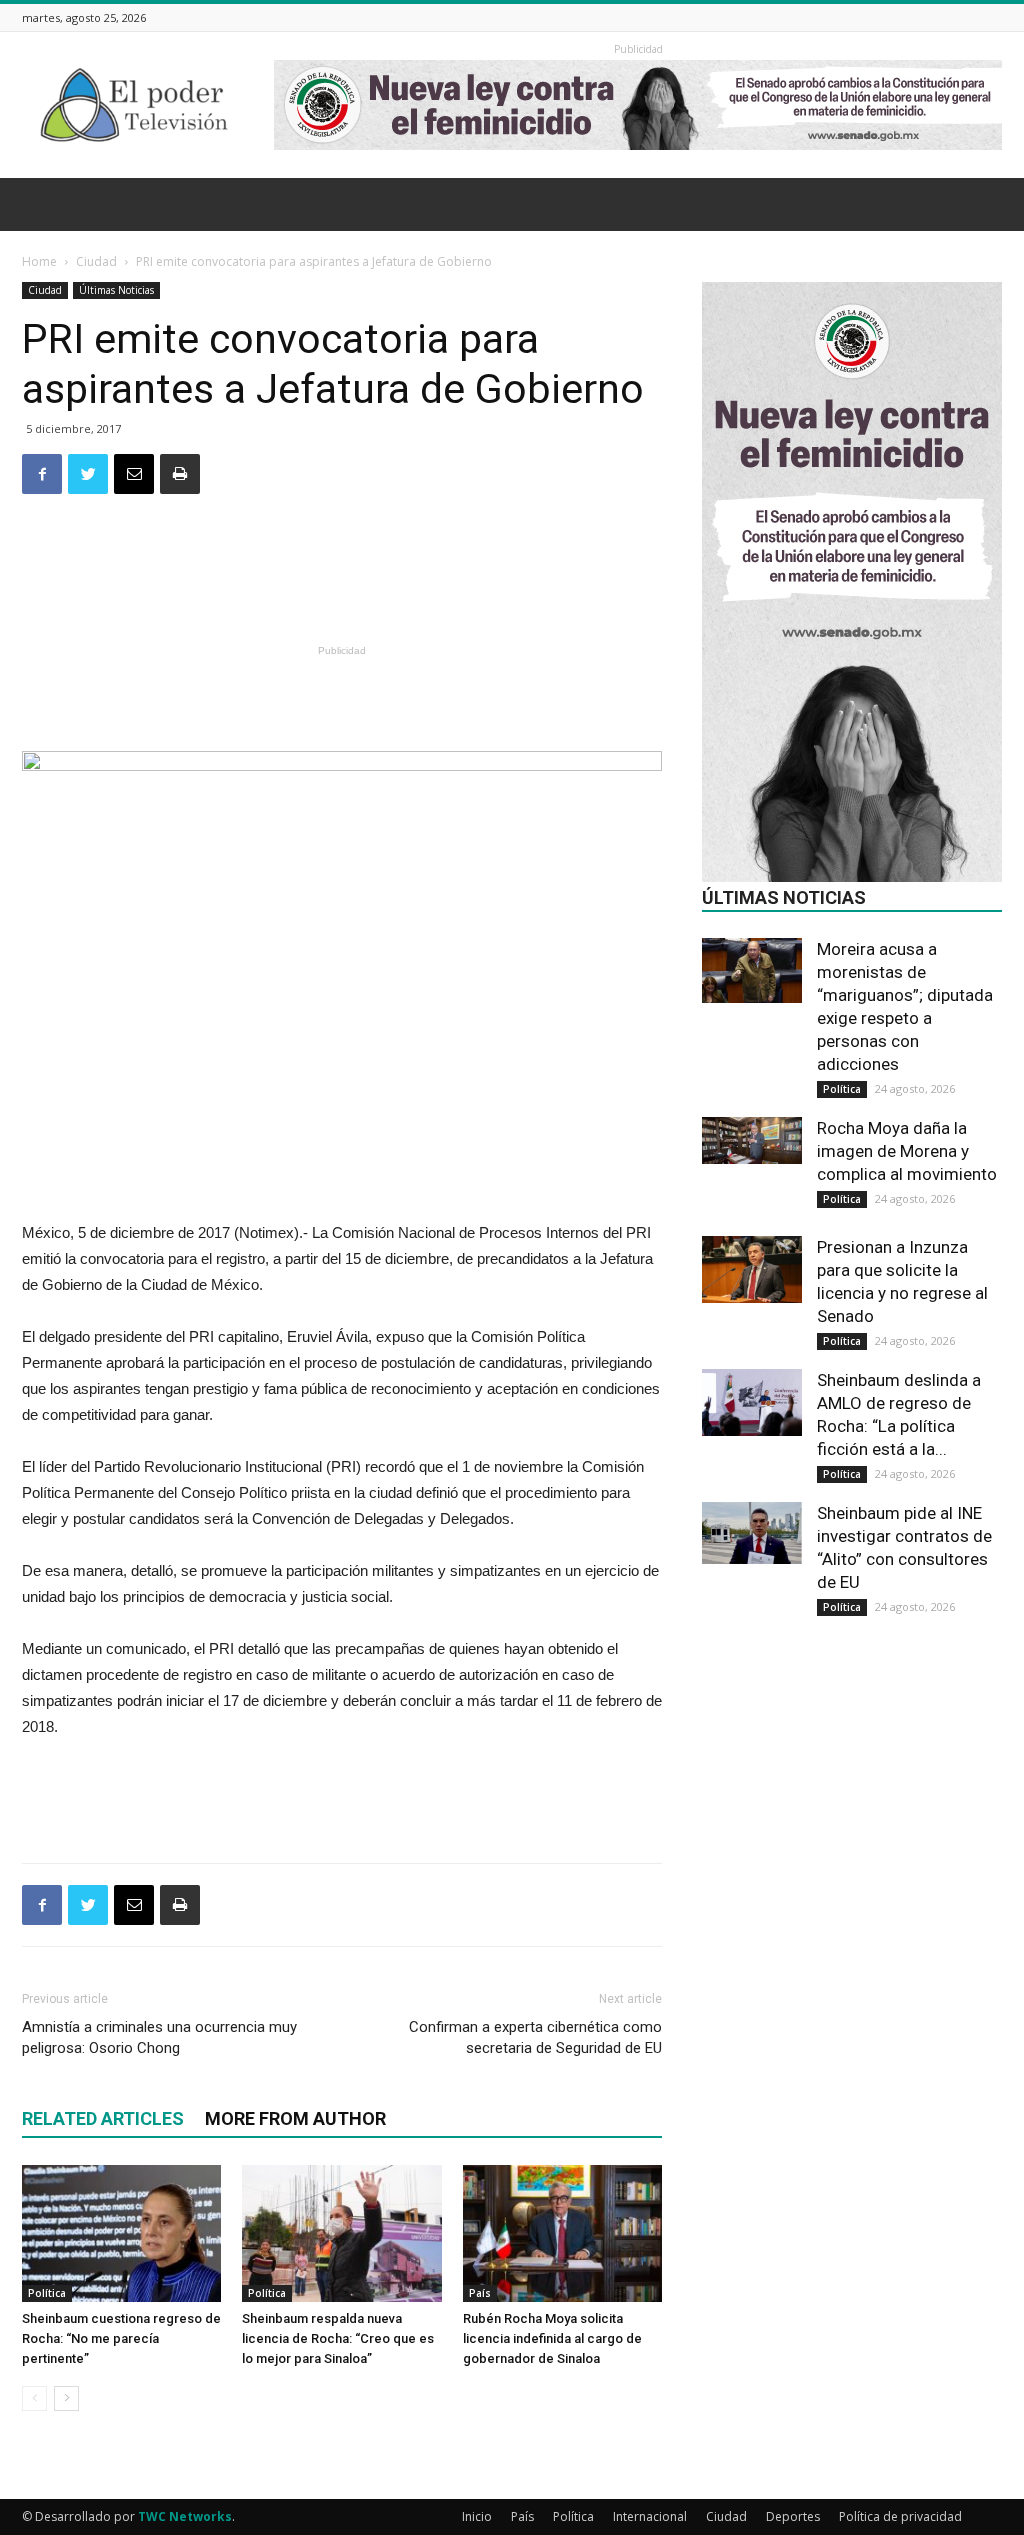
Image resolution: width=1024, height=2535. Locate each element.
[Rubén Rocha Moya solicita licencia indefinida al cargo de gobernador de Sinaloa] (562, 2233)
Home (39, 261)
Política (47, 2293)
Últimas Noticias (116, 290)
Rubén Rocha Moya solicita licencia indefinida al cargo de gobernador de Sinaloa (552, 2338)
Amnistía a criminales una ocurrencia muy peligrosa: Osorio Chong (159, 2037)
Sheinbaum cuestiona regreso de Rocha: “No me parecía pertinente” (121, 2338)
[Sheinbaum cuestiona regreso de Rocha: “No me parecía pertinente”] (121, 2233)
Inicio (477, 2516)
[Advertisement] (342, 587)
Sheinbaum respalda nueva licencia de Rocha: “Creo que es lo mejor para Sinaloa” (338, 2338)
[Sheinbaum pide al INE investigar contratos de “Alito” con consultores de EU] (752, 1533)
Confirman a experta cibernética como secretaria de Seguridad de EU (535, 2037)
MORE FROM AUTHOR (295, 2118)
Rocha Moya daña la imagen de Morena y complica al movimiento (907, 1151)
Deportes (793, 2516)
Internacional (650, 2516)
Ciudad (96, 261)
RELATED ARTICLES (103, 2118)
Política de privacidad (900, 2516)
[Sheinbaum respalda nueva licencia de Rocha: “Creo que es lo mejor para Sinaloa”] (341, 2233)
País (480, 2293)
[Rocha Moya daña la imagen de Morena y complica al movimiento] (752, 1140)
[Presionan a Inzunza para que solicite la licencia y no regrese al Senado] (752, 1269)
